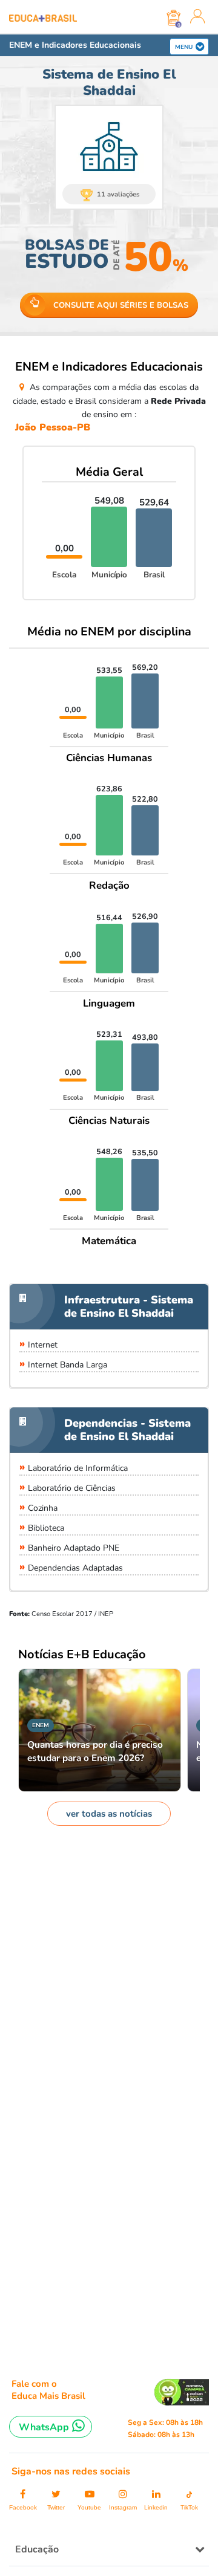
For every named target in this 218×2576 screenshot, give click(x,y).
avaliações (118, 194)
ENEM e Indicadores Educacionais (75, 45)
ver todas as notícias (109, 1814)
